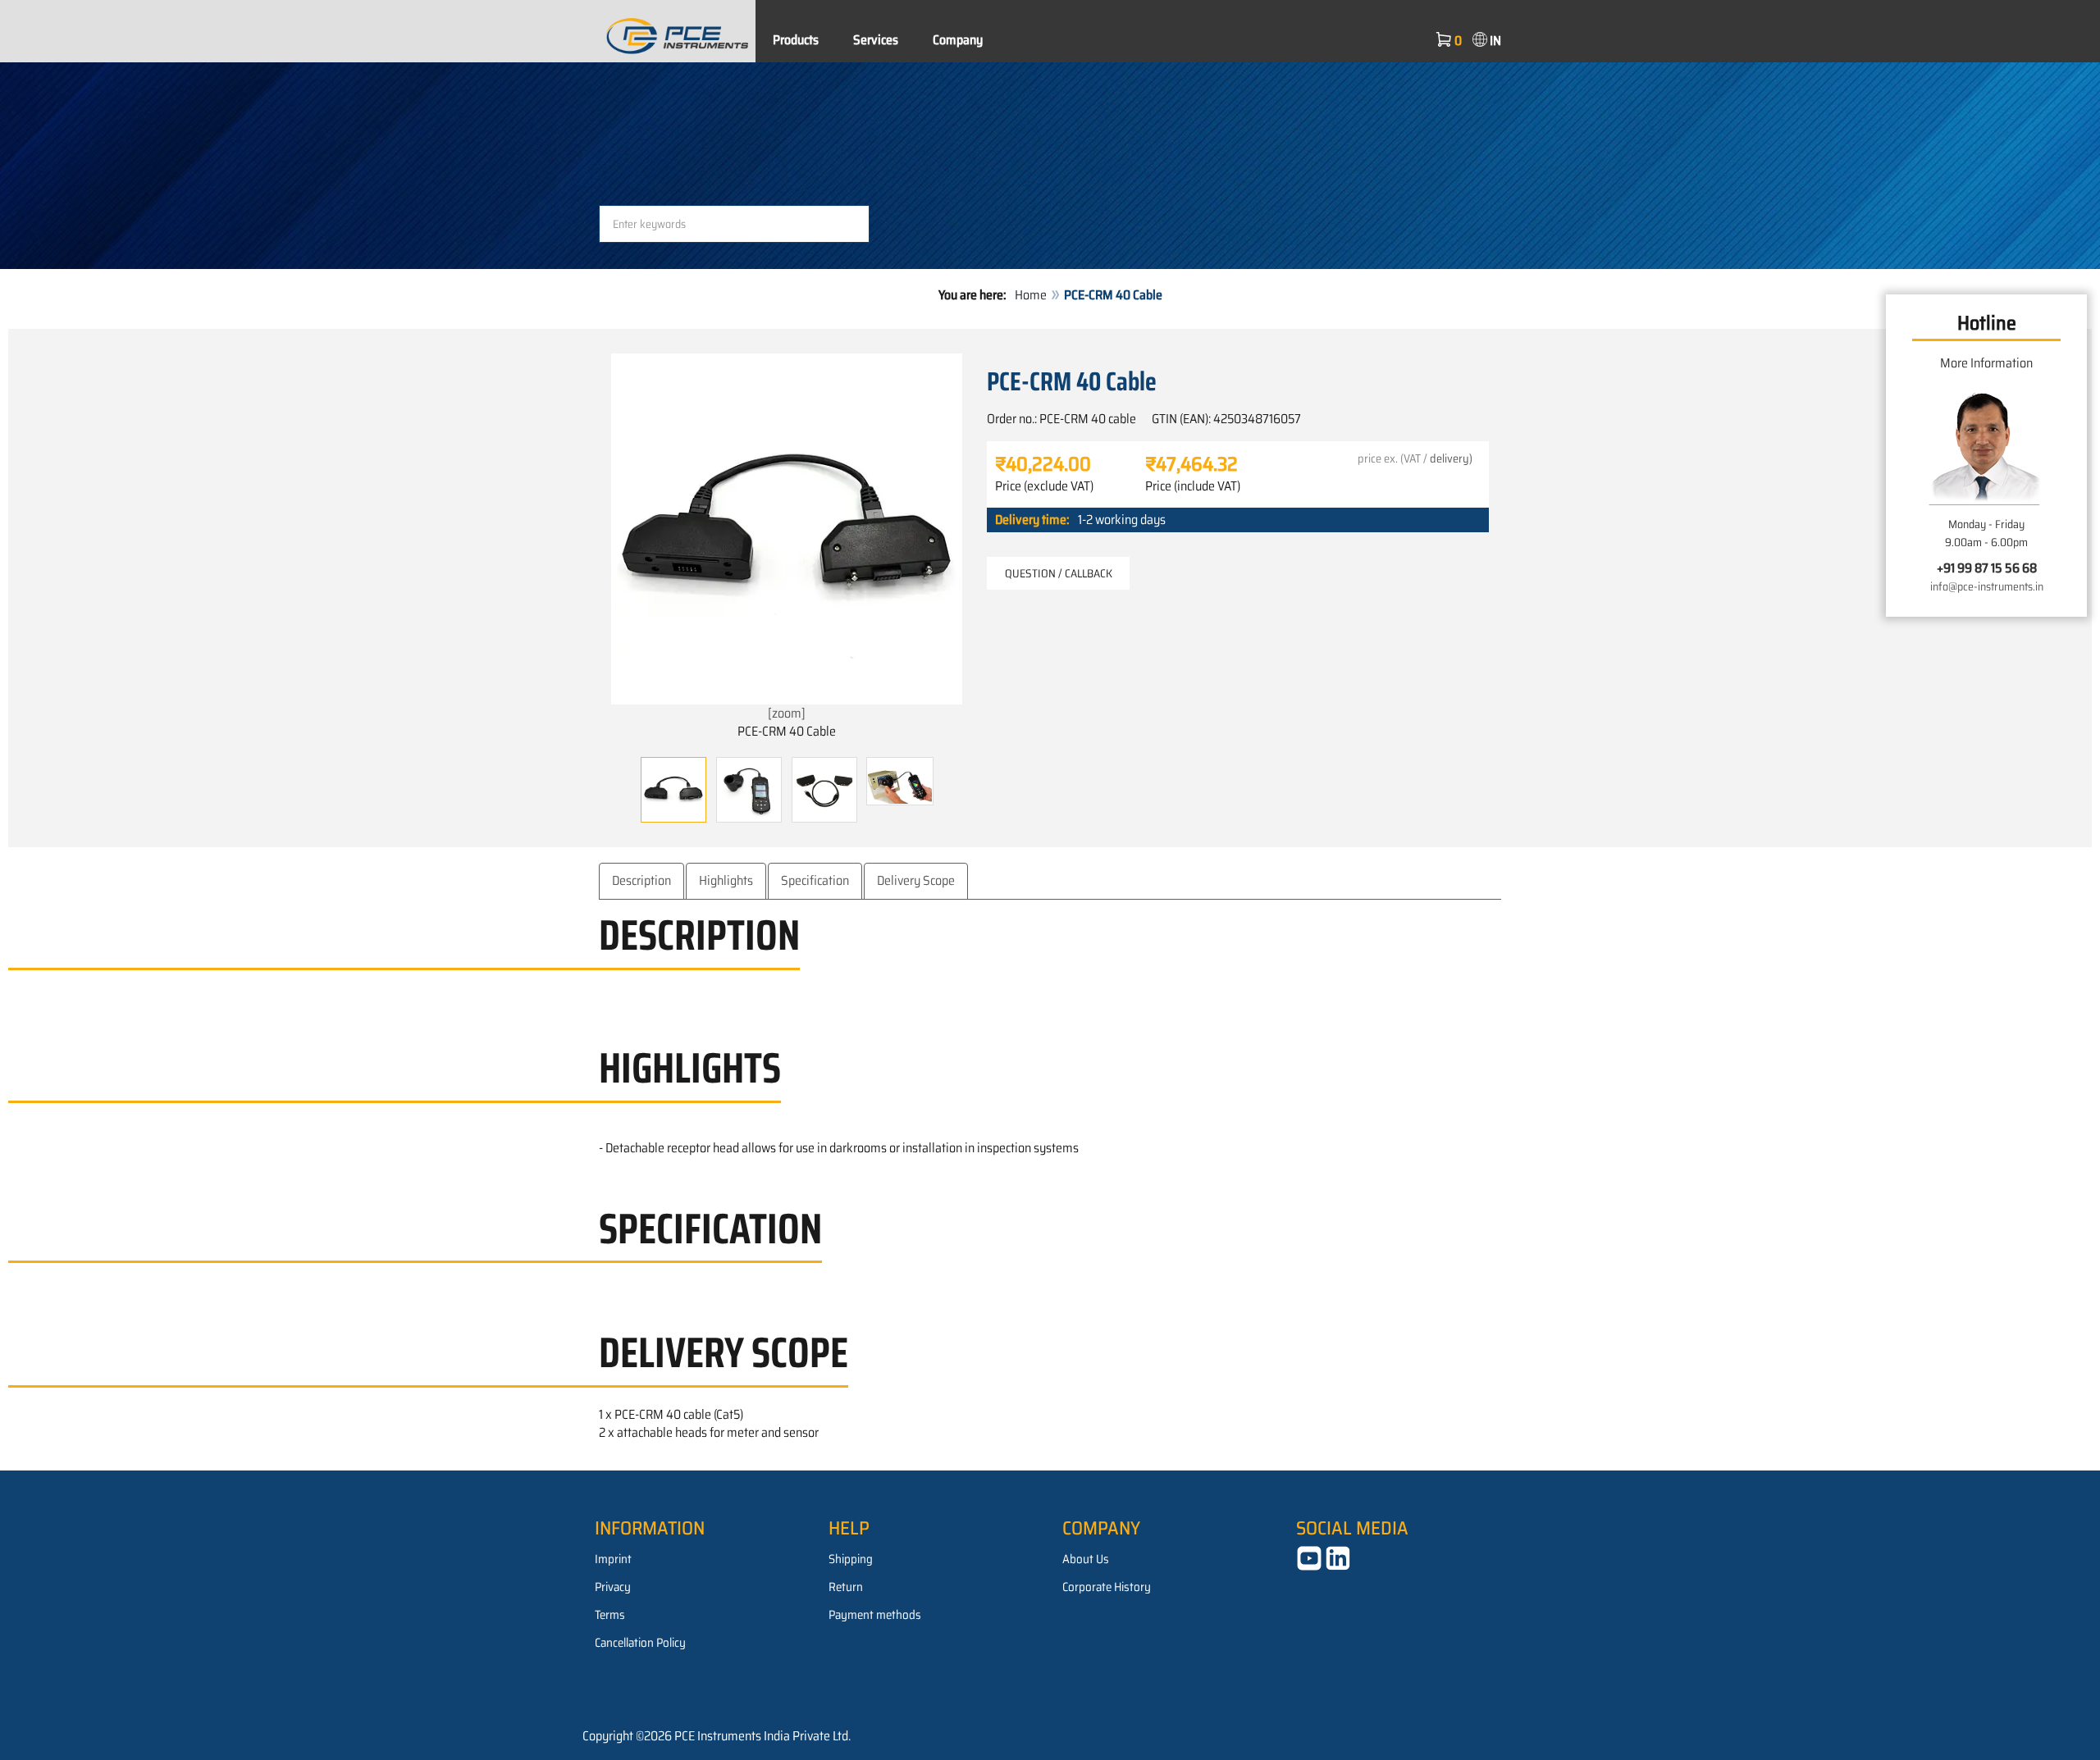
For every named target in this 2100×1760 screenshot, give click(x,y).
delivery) (1451, 458)
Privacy (613, 1587)
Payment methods (875, 1615)
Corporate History (1107, 1587)
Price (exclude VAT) (1044, 486)
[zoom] (787, 713)
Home (1031, 295)
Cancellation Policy (640, 1643)
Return (846, 1587)
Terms (610, 1615)
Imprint (613, 1559)
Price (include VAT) (1193, 486)
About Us (1086, 1559)
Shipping (851, 1559)
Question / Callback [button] (1059, 573)
